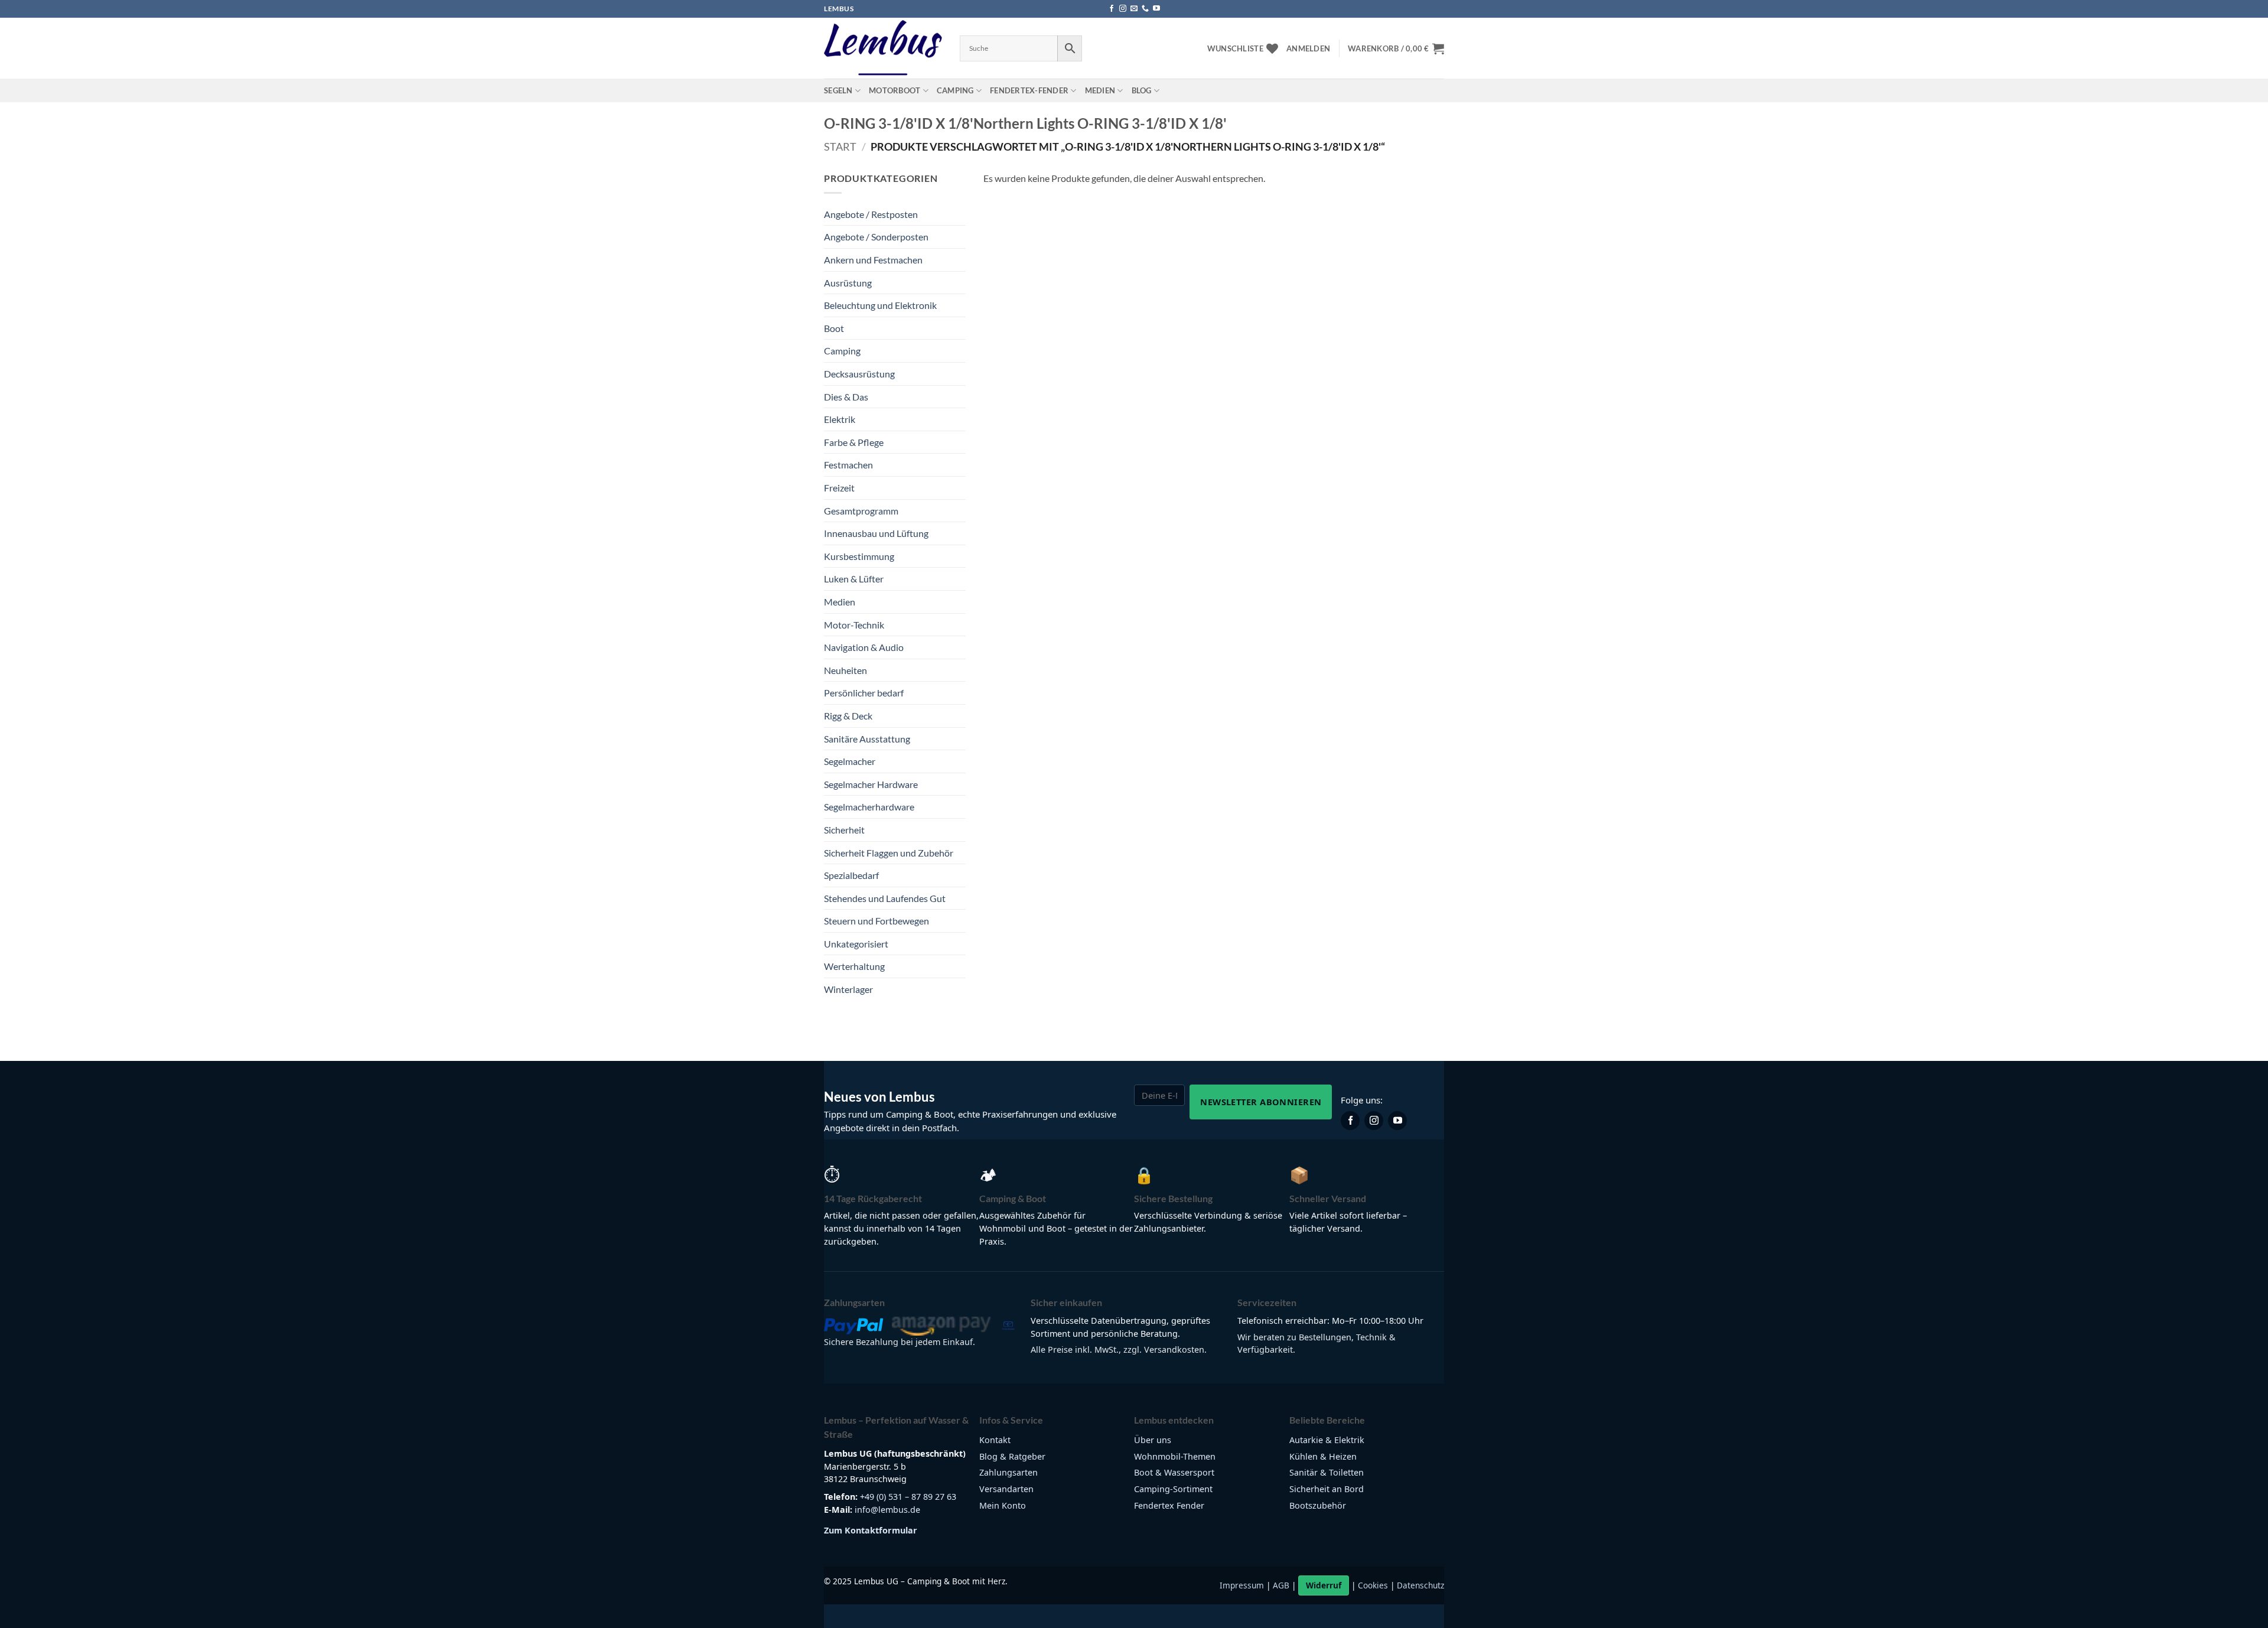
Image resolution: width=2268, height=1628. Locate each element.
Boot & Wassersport (1174, 1472)
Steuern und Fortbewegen (876, 921)
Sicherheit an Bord (1327, 1489)
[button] (1308, 48)
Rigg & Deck (848, 716)
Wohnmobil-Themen (1175, 1456)
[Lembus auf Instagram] (1374, 1121)
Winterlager (848, 989)
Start (840, 146)
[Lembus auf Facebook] (1350, 1121)
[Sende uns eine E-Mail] (1134, 9)
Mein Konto (1003, 1505)
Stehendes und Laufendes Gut (885, 898)
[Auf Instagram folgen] (1123, 9)
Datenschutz (1420, 1585)
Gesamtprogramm (861, 511)
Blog (1142, 90)
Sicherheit (844, 830)
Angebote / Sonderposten (876, 237)
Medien (1100, 90)
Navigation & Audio (864, 647)
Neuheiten (845, 670)
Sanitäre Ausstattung (867, 739)
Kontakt (995, 1440)
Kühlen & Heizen (1323, 1456)
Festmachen (848, 465)
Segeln (838, 90)
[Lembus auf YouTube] (1397, 1121)
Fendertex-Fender (1029, 90)
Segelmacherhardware (869, 807)
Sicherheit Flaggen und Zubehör (889, 853)
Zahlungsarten (1008, 1472)
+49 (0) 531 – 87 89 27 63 (908, 1497)
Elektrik (840, 419)
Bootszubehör (1318, 1505)
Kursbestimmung (859, 556)
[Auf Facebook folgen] (1112, 9)
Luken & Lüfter (854, 579)
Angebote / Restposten (871, 214)
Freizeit (839, 488)
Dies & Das (846, 397)
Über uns (1153, 1440)
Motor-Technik (854, 625)
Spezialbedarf (851, 875)
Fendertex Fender (1169, 1505)
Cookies (1373, 1585)
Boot (834, 328)
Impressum (1242, 1585)
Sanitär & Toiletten (1327, 1472)
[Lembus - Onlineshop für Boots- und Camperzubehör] (883, 48)
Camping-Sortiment (1173, 1489)
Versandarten (1006, 1489)
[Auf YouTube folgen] (1156, 9)
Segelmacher (850, 761)
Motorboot (895, 90)
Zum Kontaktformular (871, 1530)
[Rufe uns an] (1145, 9)
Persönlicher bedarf (864, 693)
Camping (955, 90)
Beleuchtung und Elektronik (880, 305)
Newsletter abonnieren (1261, 1102)
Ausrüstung (848, 283)
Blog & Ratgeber (1012, 1456)
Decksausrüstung (859, 374)
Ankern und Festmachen (873, 260)
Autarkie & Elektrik (1327, 1440)
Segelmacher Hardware (871, 784)
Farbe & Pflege (854, 442)
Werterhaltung (854, 966)
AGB (1281, 1585)
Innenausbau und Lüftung (876, 533)
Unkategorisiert (856, 944)
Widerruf (1324, 1585)
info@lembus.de (887, 1510)
